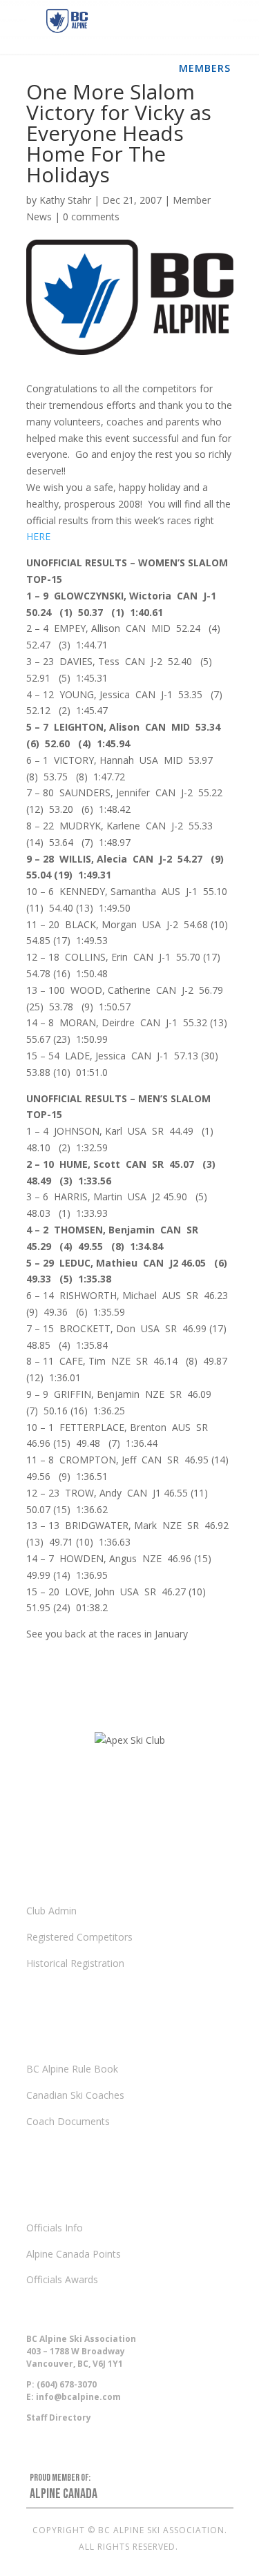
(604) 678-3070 (67, 2384)
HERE (38, 536)
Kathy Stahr (65, 200)
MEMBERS (205, 68)
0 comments (91, 217)
